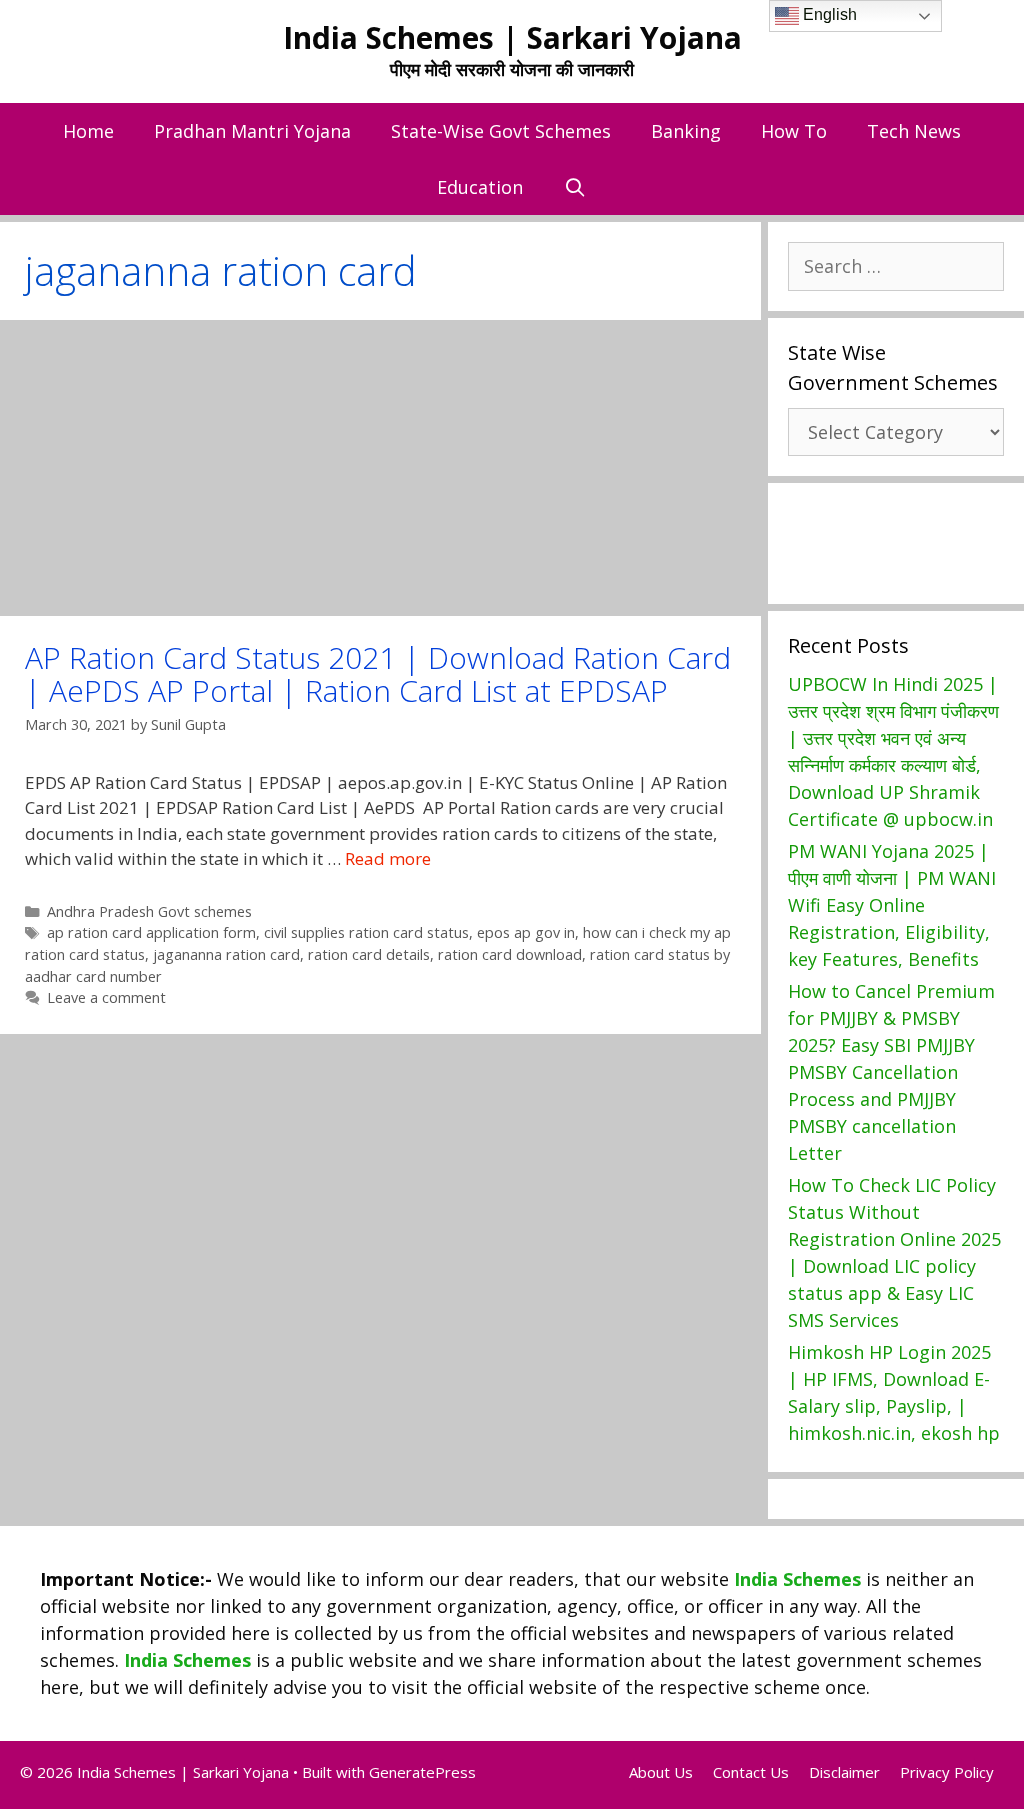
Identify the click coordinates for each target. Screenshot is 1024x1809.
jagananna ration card (226, 954)
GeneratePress (422, 1772)
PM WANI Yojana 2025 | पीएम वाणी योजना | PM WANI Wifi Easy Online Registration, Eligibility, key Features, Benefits (892, 905)
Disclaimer (844, 1772)
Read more (388, 858)
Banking (686, 131)
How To (794, 131)
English (828, 14)
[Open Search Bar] (574, 187)
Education (480, 187)
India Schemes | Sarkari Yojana (512, 37)
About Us (661, 1772)
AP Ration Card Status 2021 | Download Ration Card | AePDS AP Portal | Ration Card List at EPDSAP (378, 674)
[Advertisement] (380, 468)
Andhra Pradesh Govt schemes (149, 911)
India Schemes (797, 1579)
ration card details (369, 954)
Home (88, 131)
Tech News (914, 131)
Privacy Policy (947, 1772)
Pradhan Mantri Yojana (252, 131)
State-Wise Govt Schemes (501, 131)
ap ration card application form (151, 932)
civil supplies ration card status (366, 932)
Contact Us (751, 1772)
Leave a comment (106, 997)
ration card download (510, 954)
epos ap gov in (526, 932)
